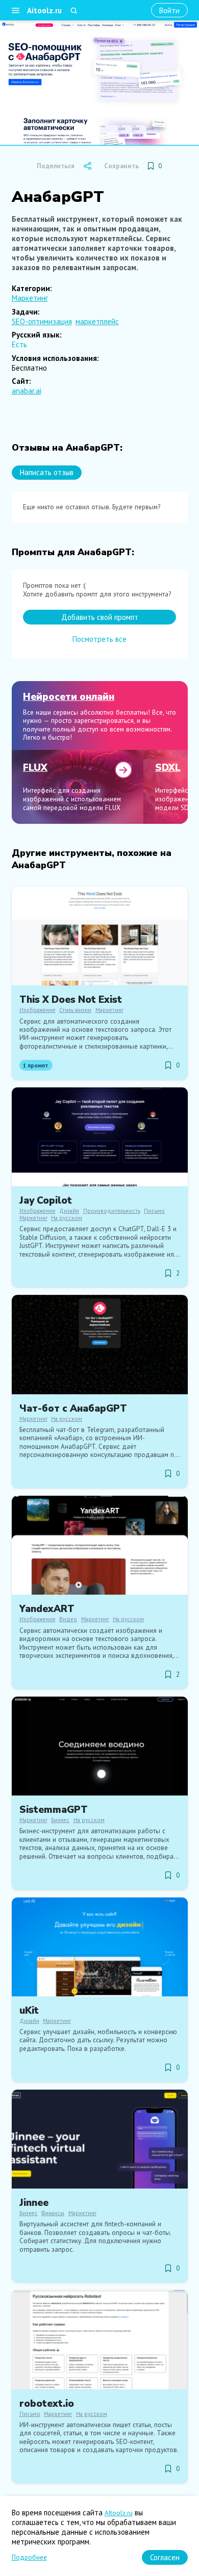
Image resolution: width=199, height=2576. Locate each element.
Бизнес (60, 1820)
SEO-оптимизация (42, 321)
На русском (67, 1218)
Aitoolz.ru (44, 10)
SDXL (168, 768)
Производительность (112, 1211)
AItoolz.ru (119, 2513)
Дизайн (69, 1211)
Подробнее (29, 2557)
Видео (68, 1619)
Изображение (38, 1010)
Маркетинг (30, 298)
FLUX (35, 768)
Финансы (53, 2213)
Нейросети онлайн (69, 697)
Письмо (154, 1211)
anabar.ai (27, 391)
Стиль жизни (75, 1010)
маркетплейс (97, 321)
